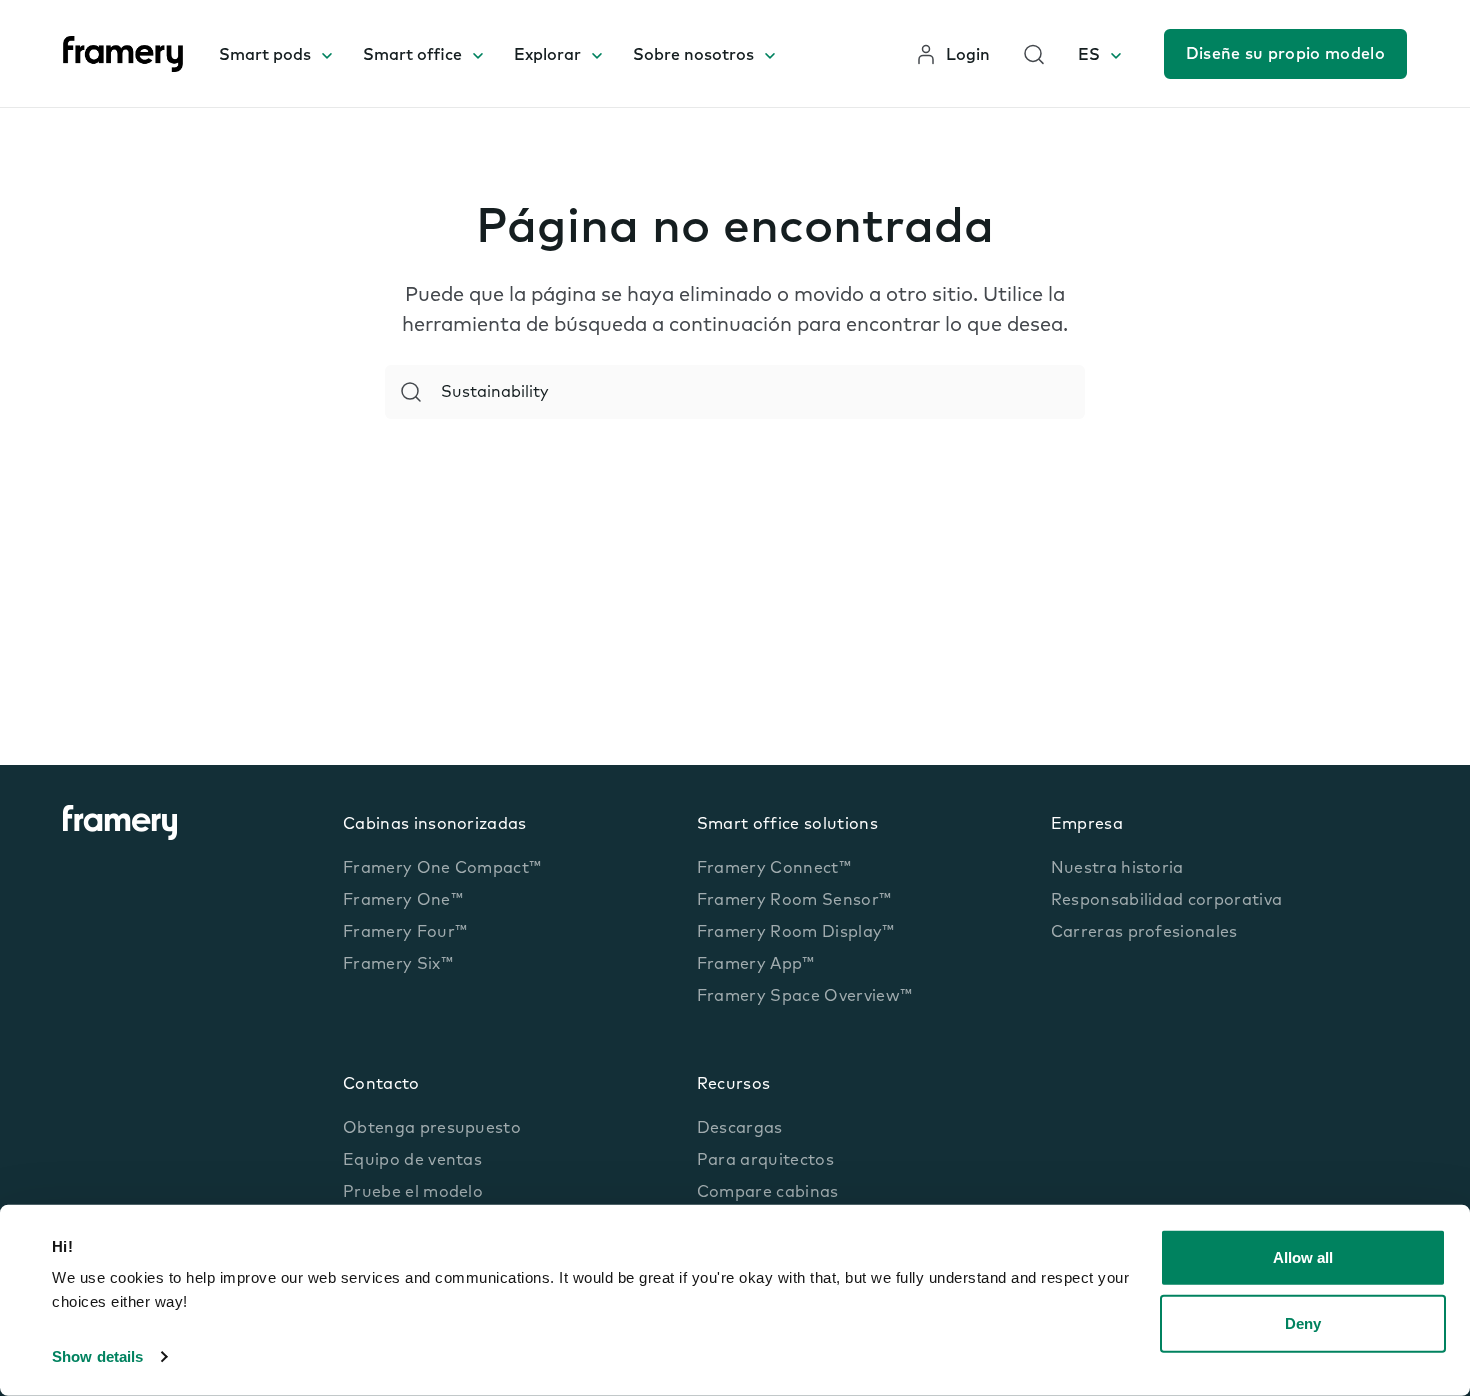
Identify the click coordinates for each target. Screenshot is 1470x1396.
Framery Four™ (405, 933)
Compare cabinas (768, 1193)
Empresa (1087, 825)
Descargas (740, 1129)
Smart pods (265, 56)
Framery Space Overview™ (804, 997)
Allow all (1303, 1257)
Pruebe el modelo (413, 1193)
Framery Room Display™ (796, 933)
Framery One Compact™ (442, 869)
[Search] (411, 392)
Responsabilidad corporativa (1167, 901)
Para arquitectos (765, 1161)
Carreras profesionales (1144, 933)
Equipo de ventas (412, 1161)
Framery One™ (403, 901)
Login (968, 56)
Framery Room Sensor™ (794, 901)
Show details (97, 1356)
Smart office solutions (787, 825)
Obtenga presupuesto (432, 1129)
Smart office (412, 56)
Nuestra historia (1117, 869)
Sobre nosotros (693, 56)
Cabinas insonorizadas (435, 825)
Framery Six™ (398, 965)
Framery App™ (756, 965)
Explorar (547, 56)
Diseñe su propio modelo (1285, 55)
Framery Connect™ (774, 869)
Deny (1303, 1322)
